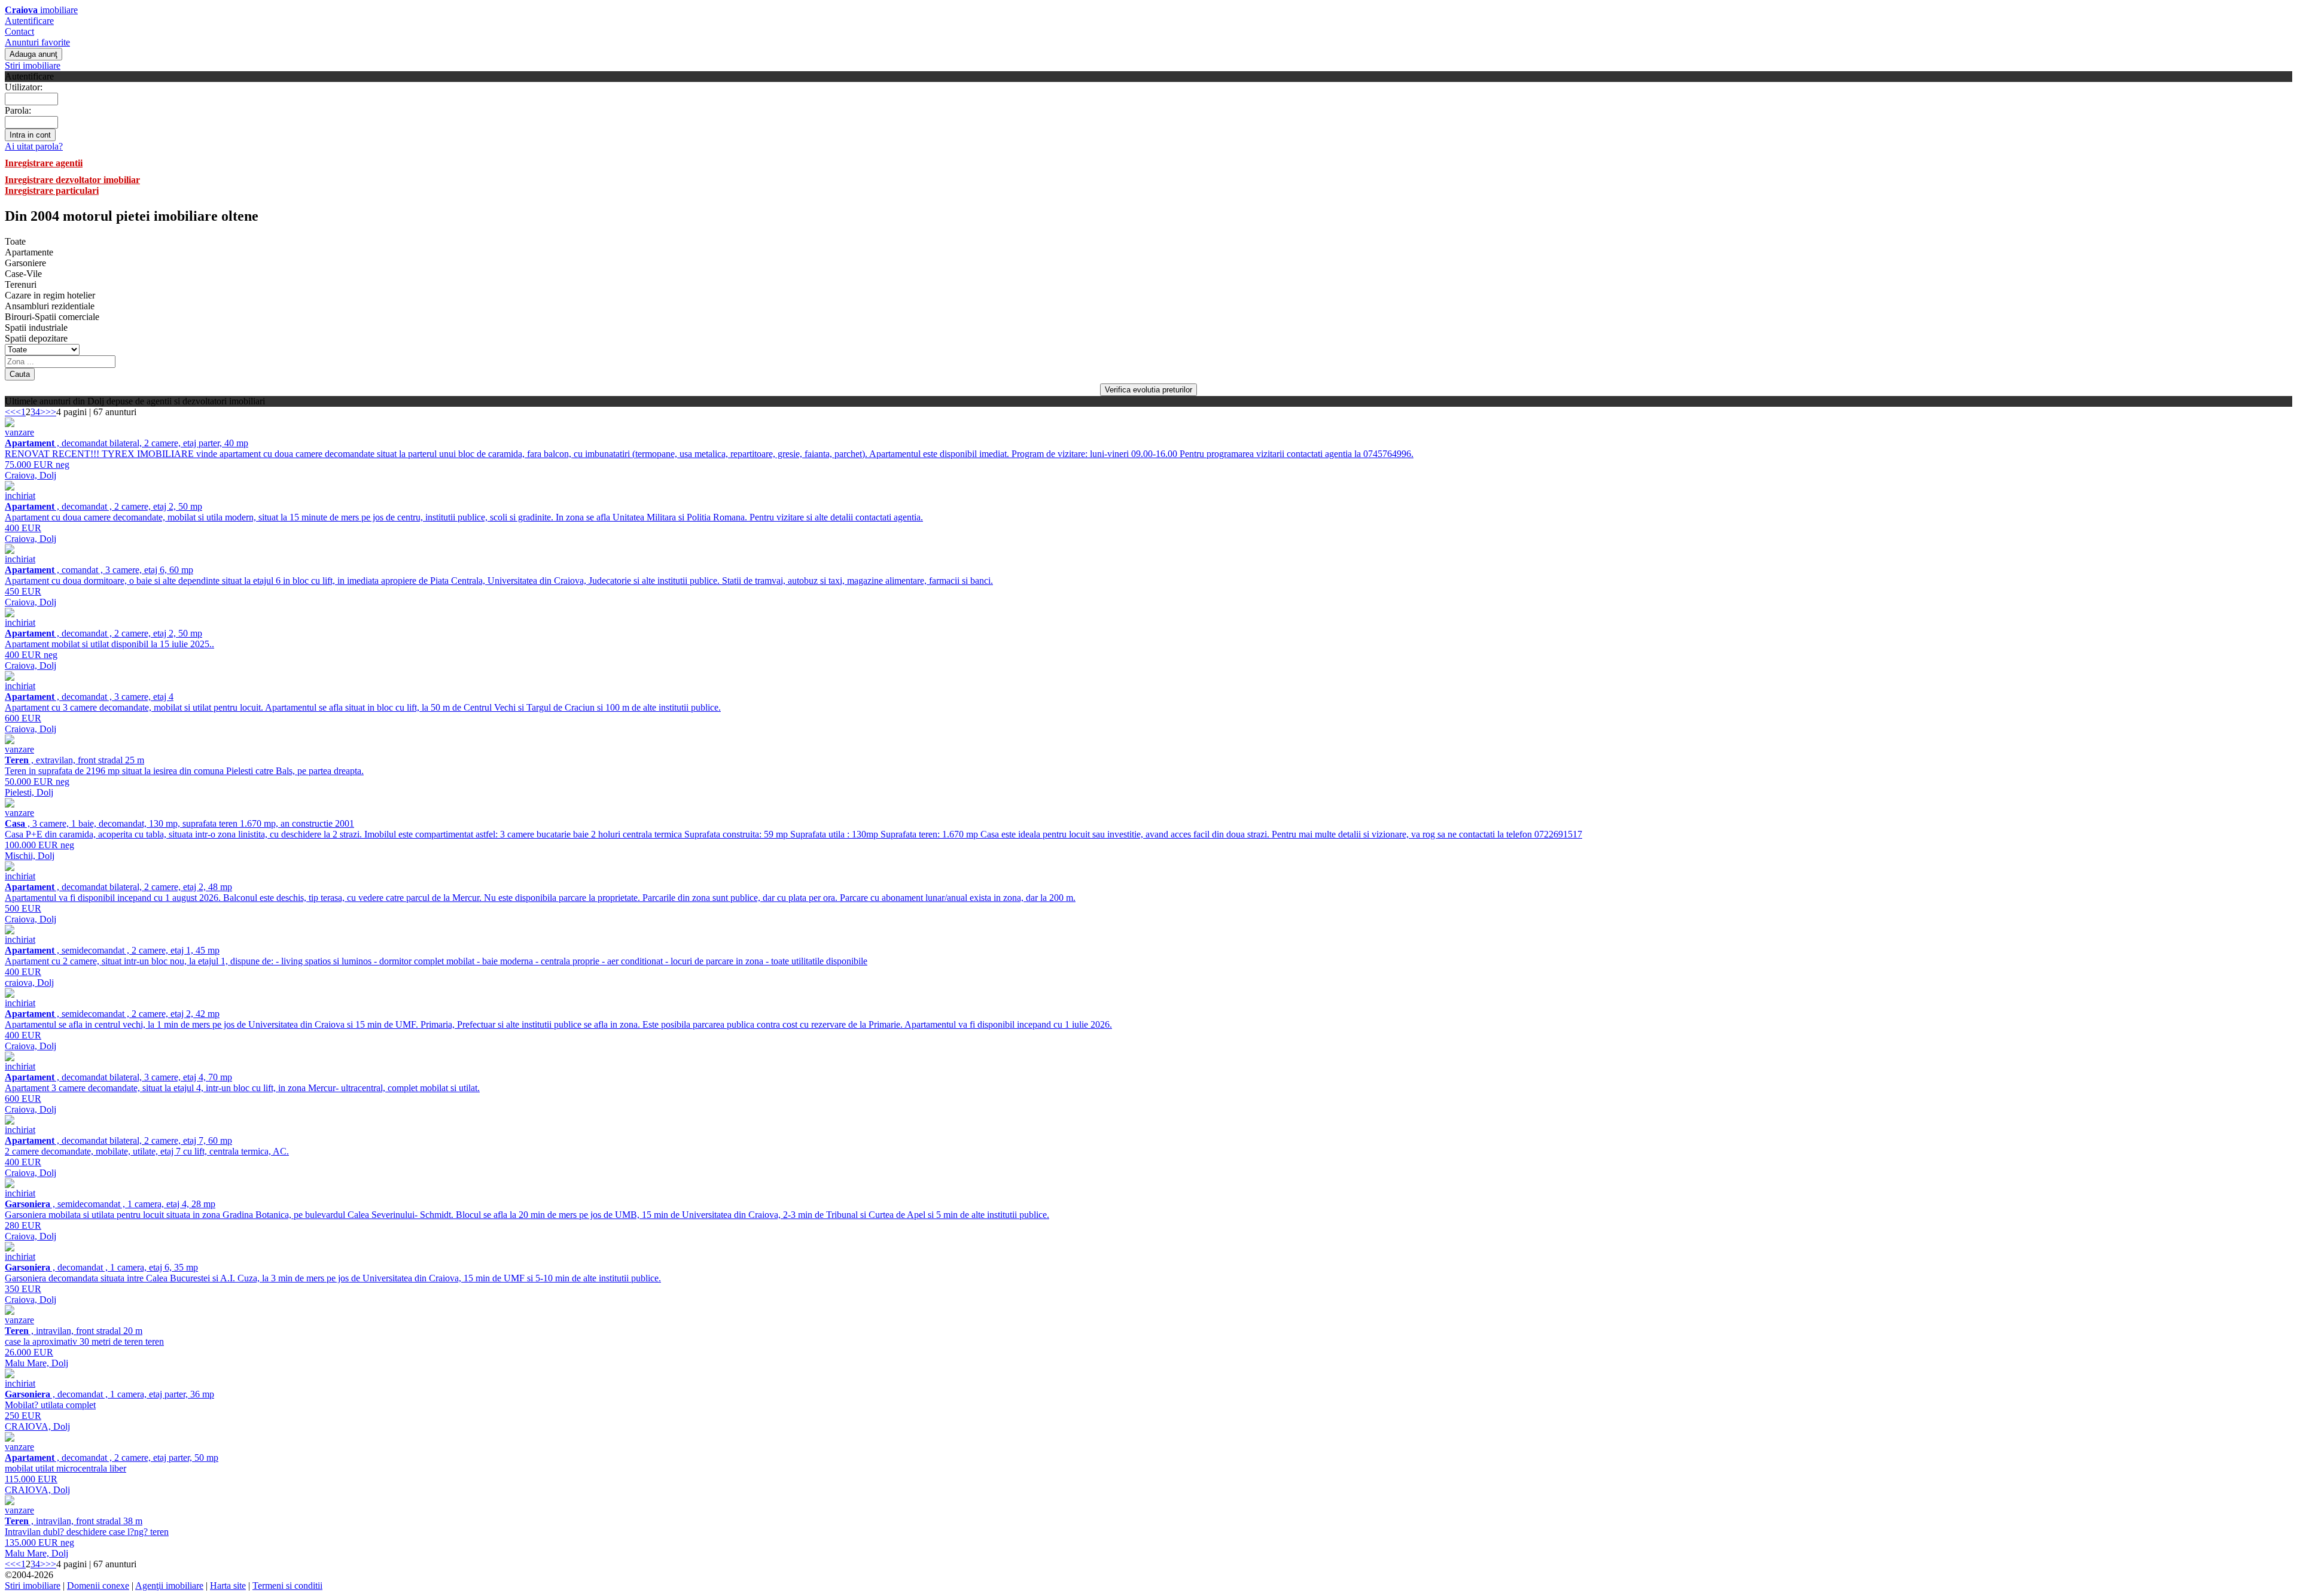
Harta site (228, 1586)
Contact (19, 31)
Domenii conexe (98, 1586)
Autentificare (29, 21)
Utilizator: (24, 87)
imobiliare (41, 10)
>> (51, 412)
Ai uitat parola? (34, 146)
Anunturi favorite (37, 42)
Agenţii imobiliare (169, 1586)
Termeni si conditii (287, 1586)
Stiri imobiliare (33, 66)
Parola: (18, 110)
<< (10, 412)
